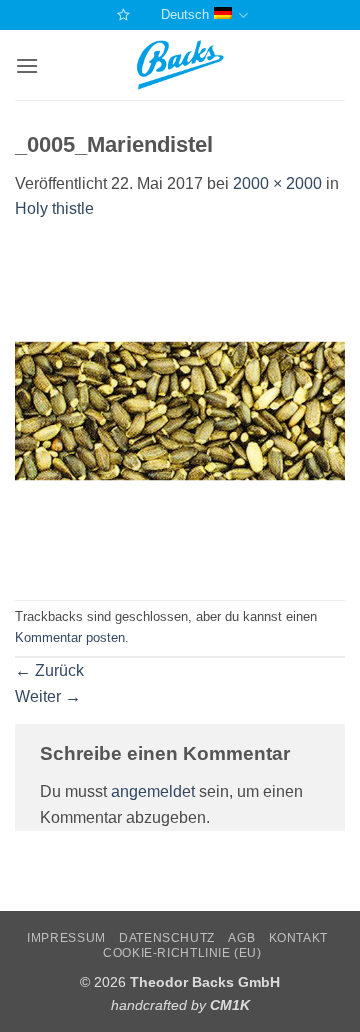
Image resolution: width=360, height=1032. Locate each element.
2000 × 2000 (277, 183)
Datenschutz (167, 938)
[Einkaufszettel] (121, 14)
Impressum (66, 938)
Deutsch (185, 14)
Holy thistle (54, 208)
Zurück (49, 670)
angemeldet (153, 791)
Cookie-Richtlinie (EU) (182, 953)
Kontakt (298, 938)
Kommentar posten (70, 637)
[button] (27, 65)
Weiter (48, 696)
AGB (241, 938)
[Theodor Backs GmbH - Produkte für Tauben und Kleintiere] (180, 65)
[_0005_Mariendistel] (180, 409)
